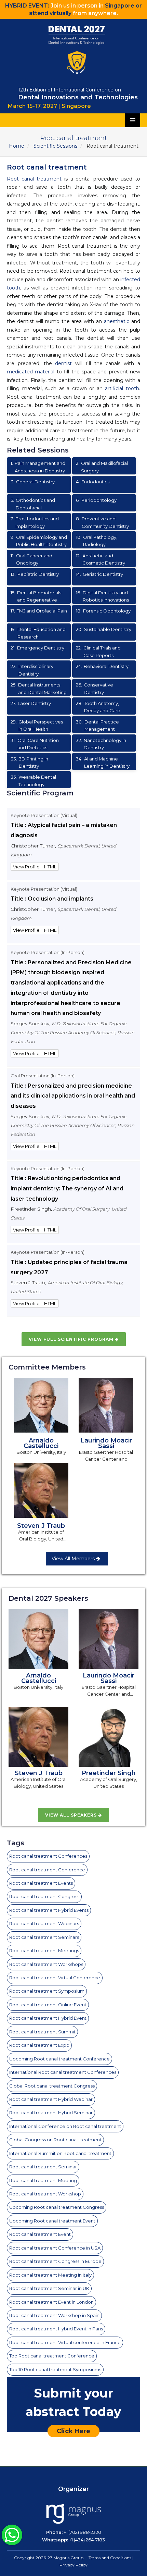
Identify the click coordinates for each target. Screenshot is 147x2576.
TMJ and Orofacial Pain (39, 611)
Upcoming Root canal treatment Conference (59, 2059)
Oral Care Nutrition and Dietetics (35, 744)
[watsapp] (12, 2534)
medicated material (31, 372)
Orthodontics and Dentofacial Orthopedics (33, 504)
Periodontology (96, 500)
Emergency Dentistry (37, 648)
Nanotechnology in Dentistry (101, 744)
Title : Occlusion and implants (52, 899)
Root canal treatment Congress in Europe (55, 2261)
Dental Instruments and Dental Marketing (39, 689)
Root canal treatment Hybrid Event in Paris (56, 2329)
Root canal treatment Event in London (51, 2302)
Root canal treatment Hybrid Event (48, 2018)
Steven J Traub (41, 1526)
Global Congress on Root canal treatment (55, 2140)
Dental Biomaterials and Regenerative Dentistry (36, 597)
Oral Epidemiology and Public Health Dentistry (39, 541)
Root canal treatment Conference (47, 1870)
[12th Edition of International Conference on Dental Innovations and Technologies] (76, 50)
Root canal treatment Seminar (43, 2167)
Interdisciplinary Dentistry (32, 670)
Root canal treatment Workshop (45, 2194)
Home (17, 146)
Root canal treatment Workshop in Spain (54, 2315)
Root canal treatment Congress (44, 1896)
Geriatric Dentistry (99, 574)
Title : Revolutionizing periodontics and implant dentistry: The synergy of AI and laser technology (67, 1188)
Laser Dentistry (31, 703)
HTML (50, 867)
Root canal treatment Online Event (48, 2005)
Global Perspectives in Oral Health (37, 726)
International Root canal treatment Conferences (63, 2072)
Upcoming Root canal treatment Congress (57, 2207)
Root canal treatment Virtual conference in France (65, 2342)
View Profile (26, 867)
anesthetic (117, 321)
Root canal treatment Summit (42, 2032)
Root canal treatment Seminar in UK (49, 2288)
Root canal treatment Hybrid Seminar (51, 2113)
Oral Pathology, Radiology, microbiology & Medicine (104, 541)
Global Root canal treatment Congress (52, 2086)
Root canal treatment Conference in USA (55, 2248)
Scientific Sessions (55, 146)
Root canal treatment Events (41, 1883)
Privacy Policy (73, 2565)
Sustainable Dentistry (104, 629)
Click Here (73, 2431)
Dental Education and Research (38, 633)
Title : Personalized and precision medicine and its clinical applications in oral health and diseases (73, 1096)
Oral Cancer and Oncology (31, 559)
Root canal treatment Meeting (43, 2180)
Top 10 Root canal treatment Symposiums (55, 2369)
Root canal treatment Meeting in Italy (50, 2275)
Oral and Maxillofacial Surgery (102, 467)
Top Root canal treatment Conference (52, 2356)
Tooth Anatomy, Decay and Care (98, 707)
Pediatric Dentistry (35, 574)
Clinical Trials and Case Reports (98, 652)
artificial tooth (122, 388)
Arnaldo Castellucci (41, 1443)
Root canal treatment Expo (39, 2045)
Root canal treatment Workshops (46, 1964)
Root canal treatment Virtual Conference (55, 1978)
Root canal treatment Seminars (44, 1937)
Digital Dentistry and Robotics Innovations (102, 596)
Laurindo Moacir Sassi (106, 1443)
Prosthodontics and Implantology (35, 522)
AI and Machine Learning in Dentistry (103, 763)
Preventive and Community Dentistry (102, 522)
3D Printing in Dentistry (29, 763)
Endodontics (93, 482)
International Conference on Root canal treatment (65, 2126)
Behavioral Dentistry (102, 666)
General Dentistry (33, 482)
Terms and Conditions (110, 2558)
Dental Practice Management (97, 726)
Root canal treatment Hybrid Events (49, 1910)
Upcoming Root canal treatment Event (52, 2221)
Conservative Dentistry (95, 689)
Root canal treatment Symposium (47, 1991)
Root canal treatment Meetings (44, 1950)
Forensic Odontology (103, 611)
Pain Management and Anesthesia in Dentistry (38, 467)
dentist (63, 363)
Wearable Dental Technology (33, 781)
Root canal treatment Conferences (48, 1856)
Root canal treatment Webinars (44, 1923)
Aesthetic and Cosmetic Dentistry (101, 559)
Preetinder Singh (109, 1773)
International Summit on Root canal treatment (60, 2153)
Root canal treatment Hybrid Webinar (51, 2099)
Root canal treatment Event (40, 2234)
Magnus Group (68, 2558)
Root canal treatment (34, 179)
